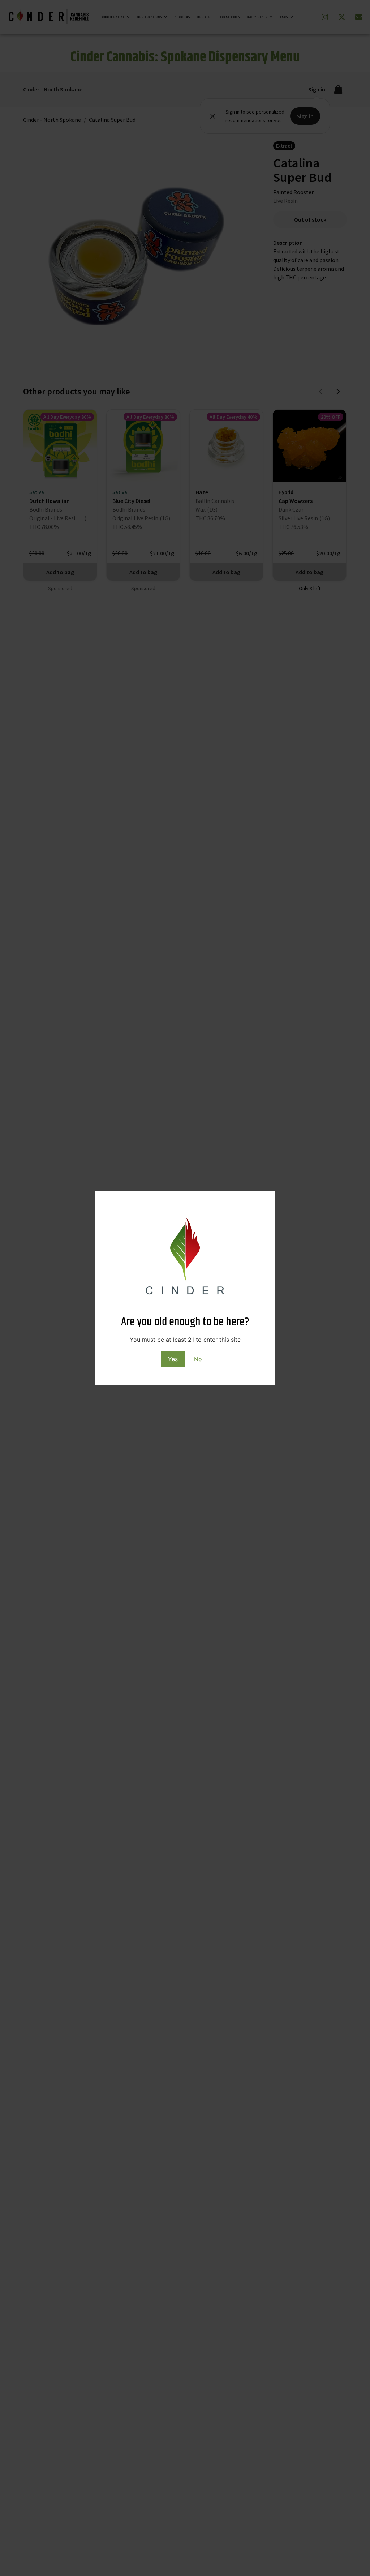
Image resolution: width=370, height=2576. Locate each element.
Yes (173, 1359)
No (198, 1359)
